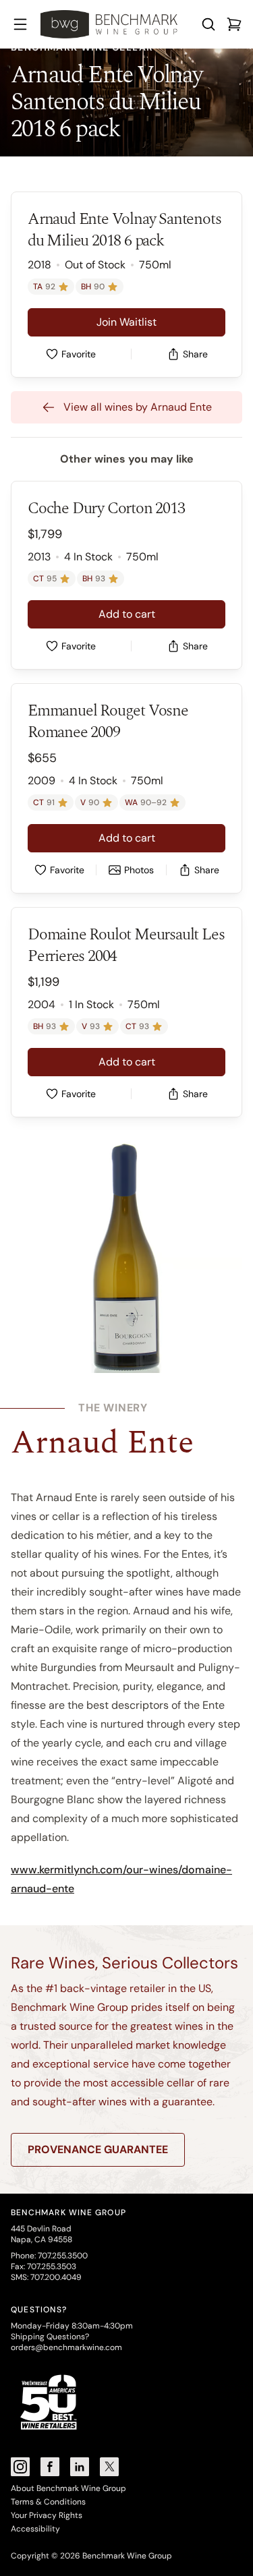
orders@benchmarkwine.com (66, 2347)
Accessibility (35, 2529)
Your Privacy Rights (47, 2515)
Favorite (79, 354)
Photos (139, 870)
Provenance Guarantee (98, 2149)
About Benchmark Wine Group (68, 2488)
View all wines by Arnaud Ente (138, 407)
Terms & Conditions (48, 2502)
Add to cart (127, 614)
